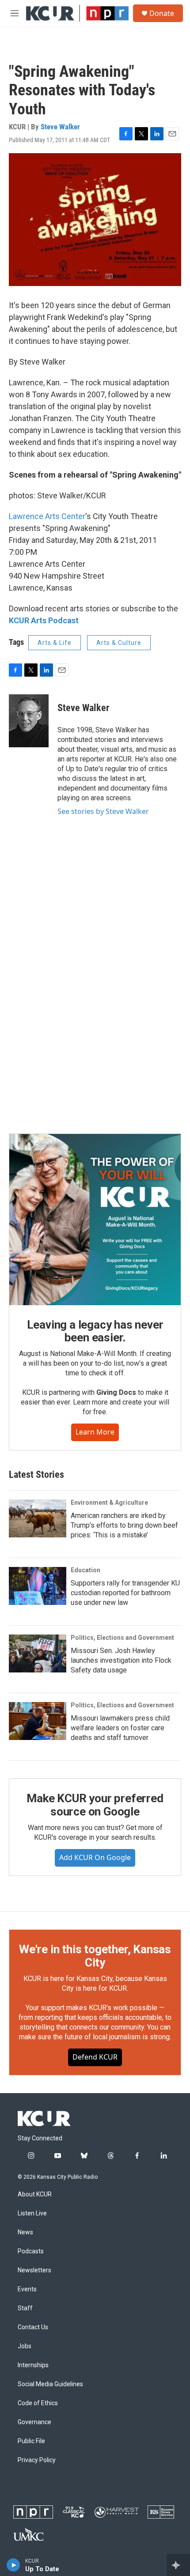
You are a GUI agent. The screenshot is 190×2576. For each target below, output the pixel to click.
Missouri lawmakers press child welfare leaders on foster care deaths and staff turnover (120, 1728)
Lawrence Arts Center (47, 516)
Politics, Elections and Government (122, 1638)
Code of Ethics (38, 2403)
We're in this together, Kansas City (95, 1956)
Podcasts (31, 2251)
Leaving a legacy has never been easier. (95, 1331)
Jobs (25, 2346)
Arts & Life (55, 643)
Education (85, 1570)
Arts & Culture (119, 643)
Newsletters (34, 2270)
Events (27, 2289)
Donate (162, 13)
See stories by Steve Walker (103, 811)
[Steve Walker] (29, 721)
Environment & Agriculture (109, 1503)
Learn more (95, 1432)
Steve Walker (60, 127)
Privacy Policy (37, 2460)
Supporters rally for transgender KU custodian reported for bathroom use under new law (125, 1593)
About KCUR (35, 2194)
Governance (34, 2422)
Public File (31, 2441)
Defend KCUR (95, 2057)
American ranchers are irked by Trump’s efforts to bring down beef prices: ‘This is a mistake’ (124, 1525)
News (25, 2232)
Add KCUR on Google (95, 1857)
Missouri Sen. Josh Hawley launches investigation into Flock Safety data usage (121, 1660)
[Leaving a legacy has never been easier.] (95, 1220)
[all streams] (178, 2565)
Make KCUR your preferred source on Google (95, 1805)
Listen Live (32, 2213)
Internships (33, 2365)
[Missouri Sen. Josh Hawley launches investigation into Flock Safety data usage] (38, 1653)
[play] (13, 2565)
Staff (25, 2308)
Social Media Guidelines (50, 2384)
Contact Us (33, 2327)
